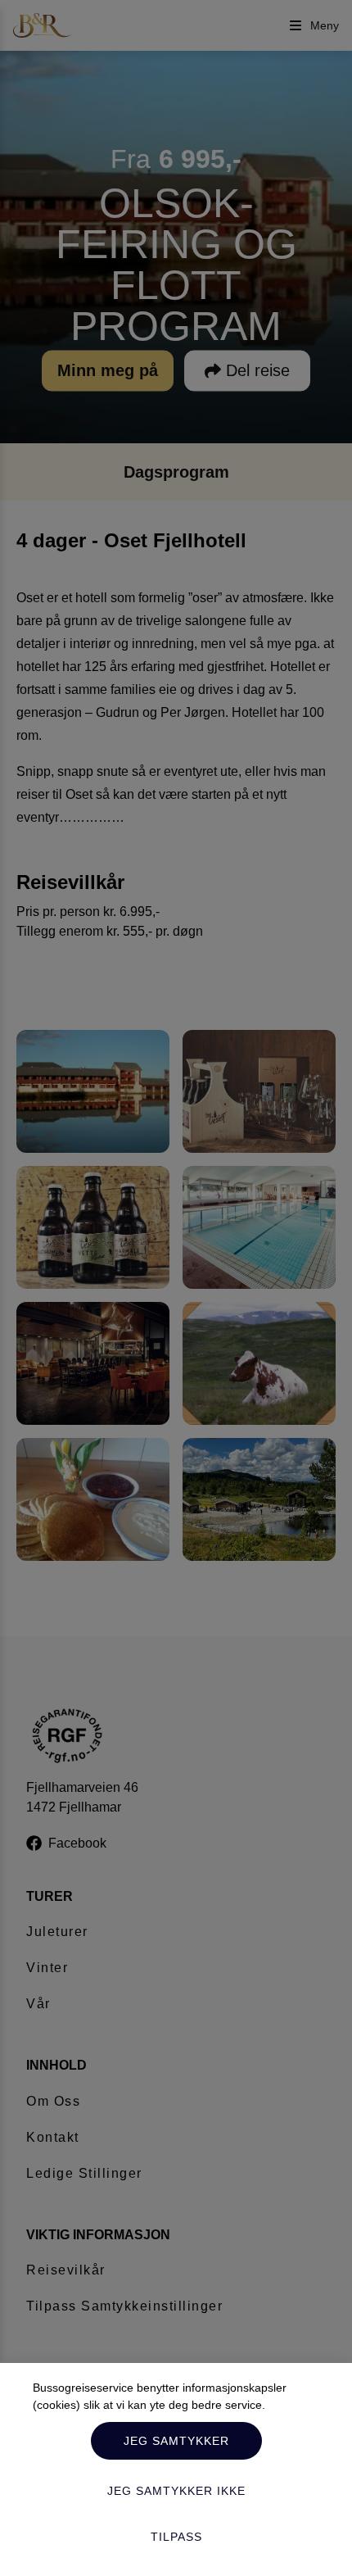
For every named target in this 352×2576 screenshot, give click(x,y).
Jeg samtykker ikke (176, 2491)
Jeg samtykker (176, 2441)
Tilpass (176, 2537)
